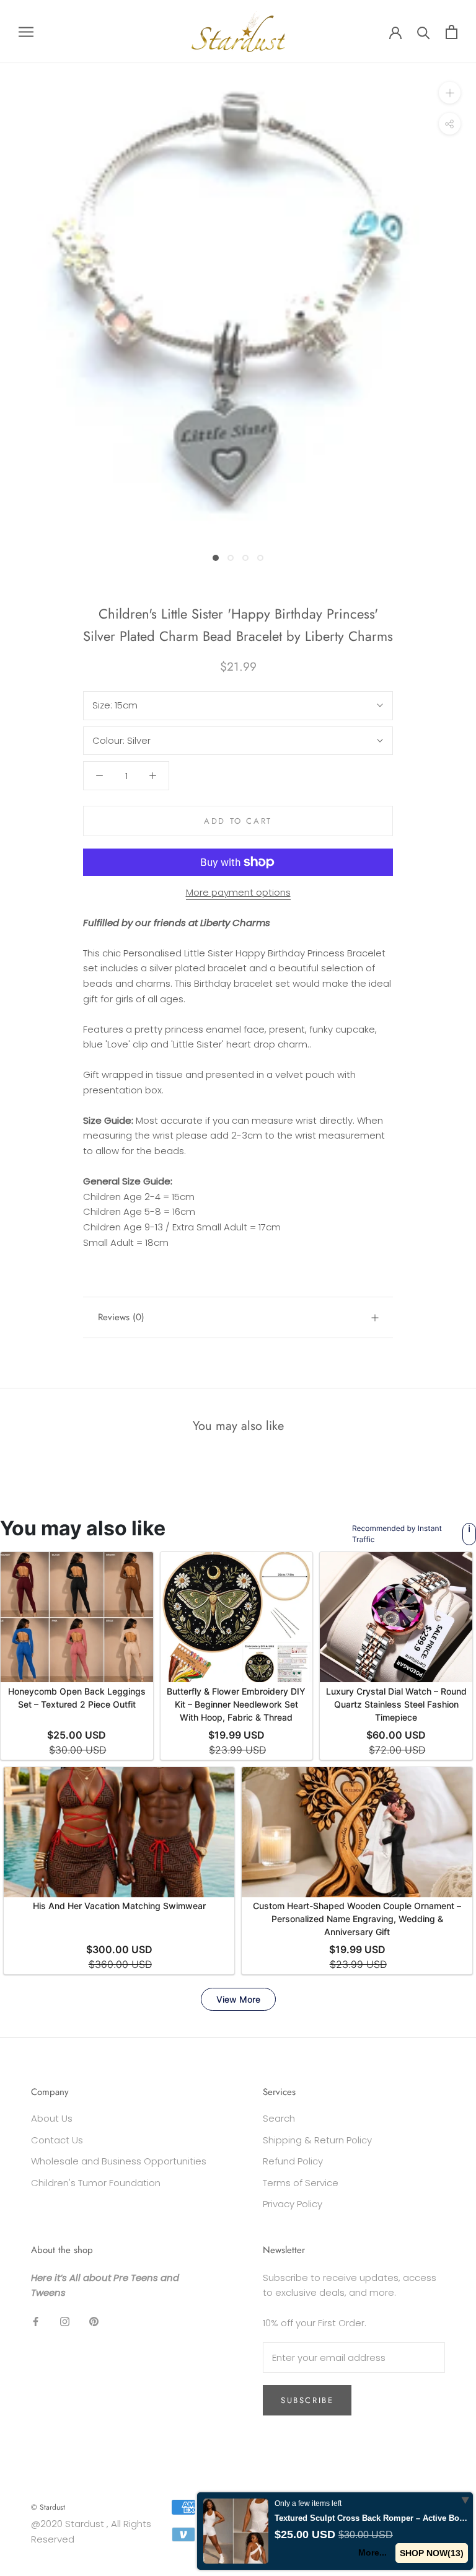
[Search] (424, 32)
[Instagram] (65, 2321)
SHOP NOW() (432, 2553)
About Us (52, 2118)
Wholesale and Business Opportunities (119, 2161)
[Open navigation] (26, 31)
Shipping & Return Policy (317, 2140)
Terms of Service (301, 2183)
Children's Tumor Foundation (96, 2183)
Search (279, 2118)
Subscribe (307, 2400)
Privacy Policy (293, 2204)
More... (372, 2552)
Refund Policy (293, 2161)
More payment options (238, 892)
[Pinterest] (94, 2321)
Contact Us (57, 2140)
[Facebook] (36, 2321)
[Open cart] (452, 32)
